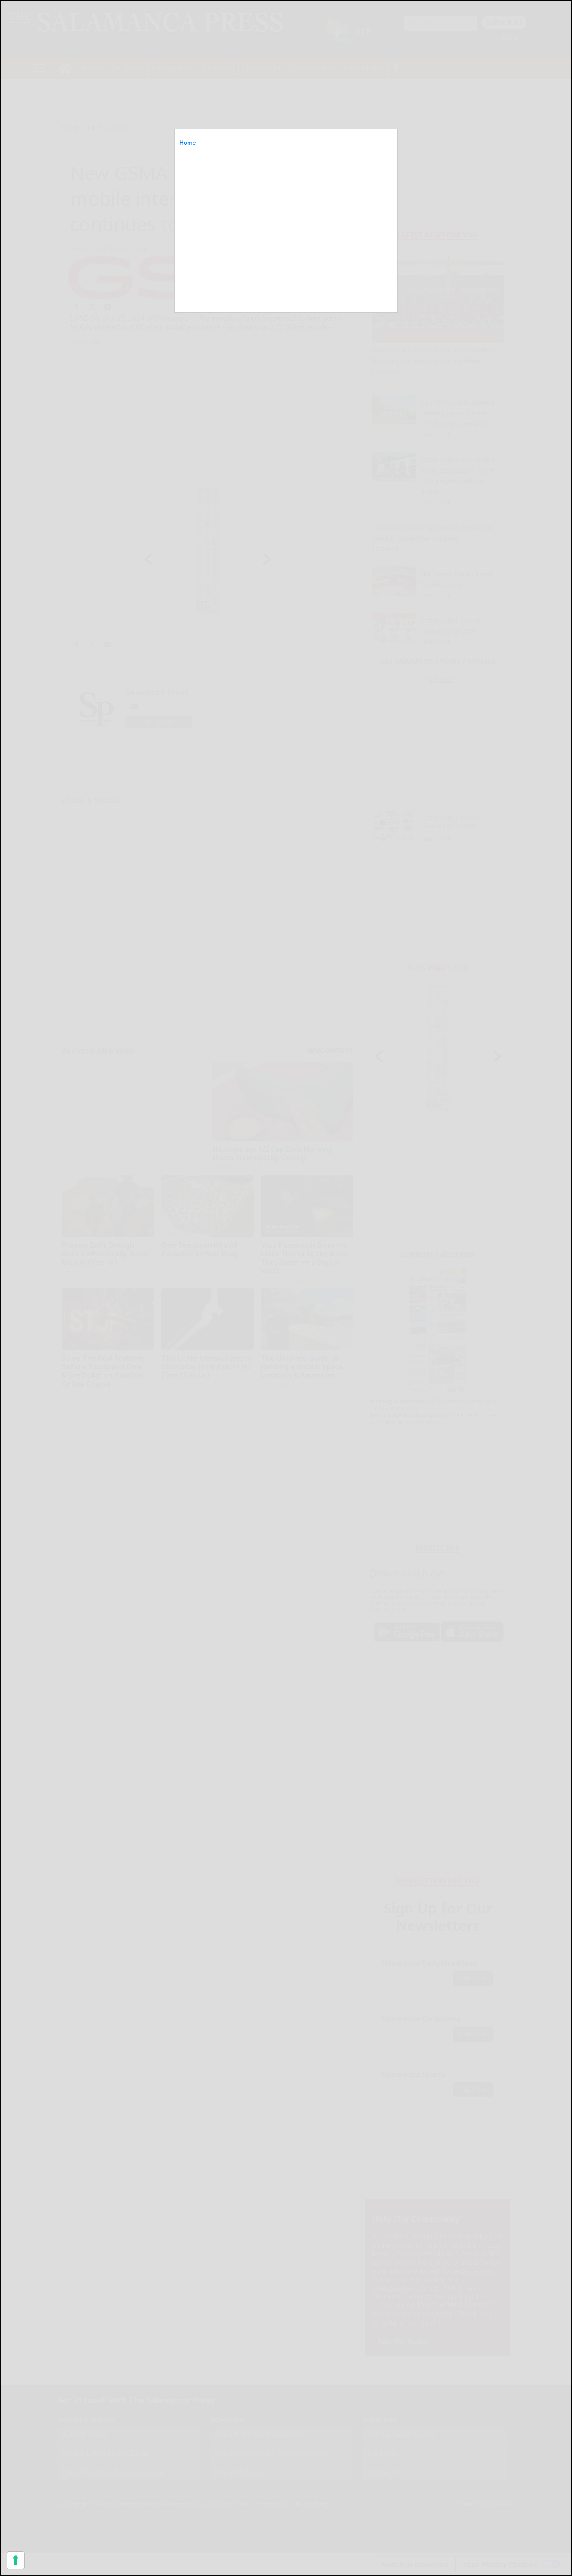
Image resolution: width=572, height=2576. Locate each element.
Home (188, 143)
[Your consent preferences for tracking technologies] (16, 2560)
